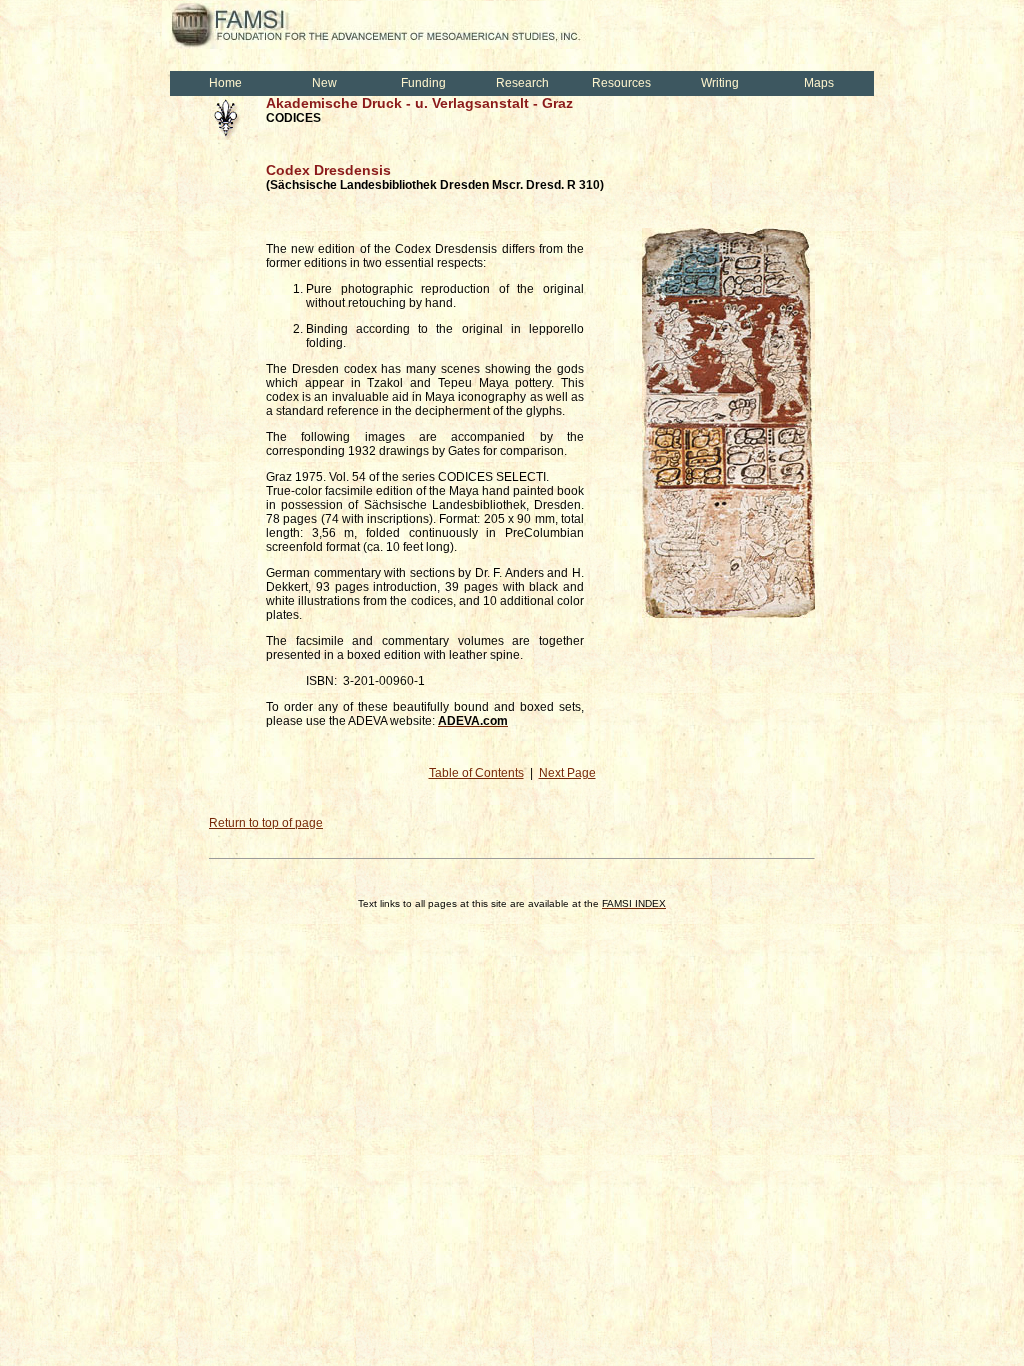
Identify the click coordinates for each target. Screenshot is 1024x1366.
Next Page (567, 773)
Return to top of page (266, 823)
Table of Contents (476, 773)
